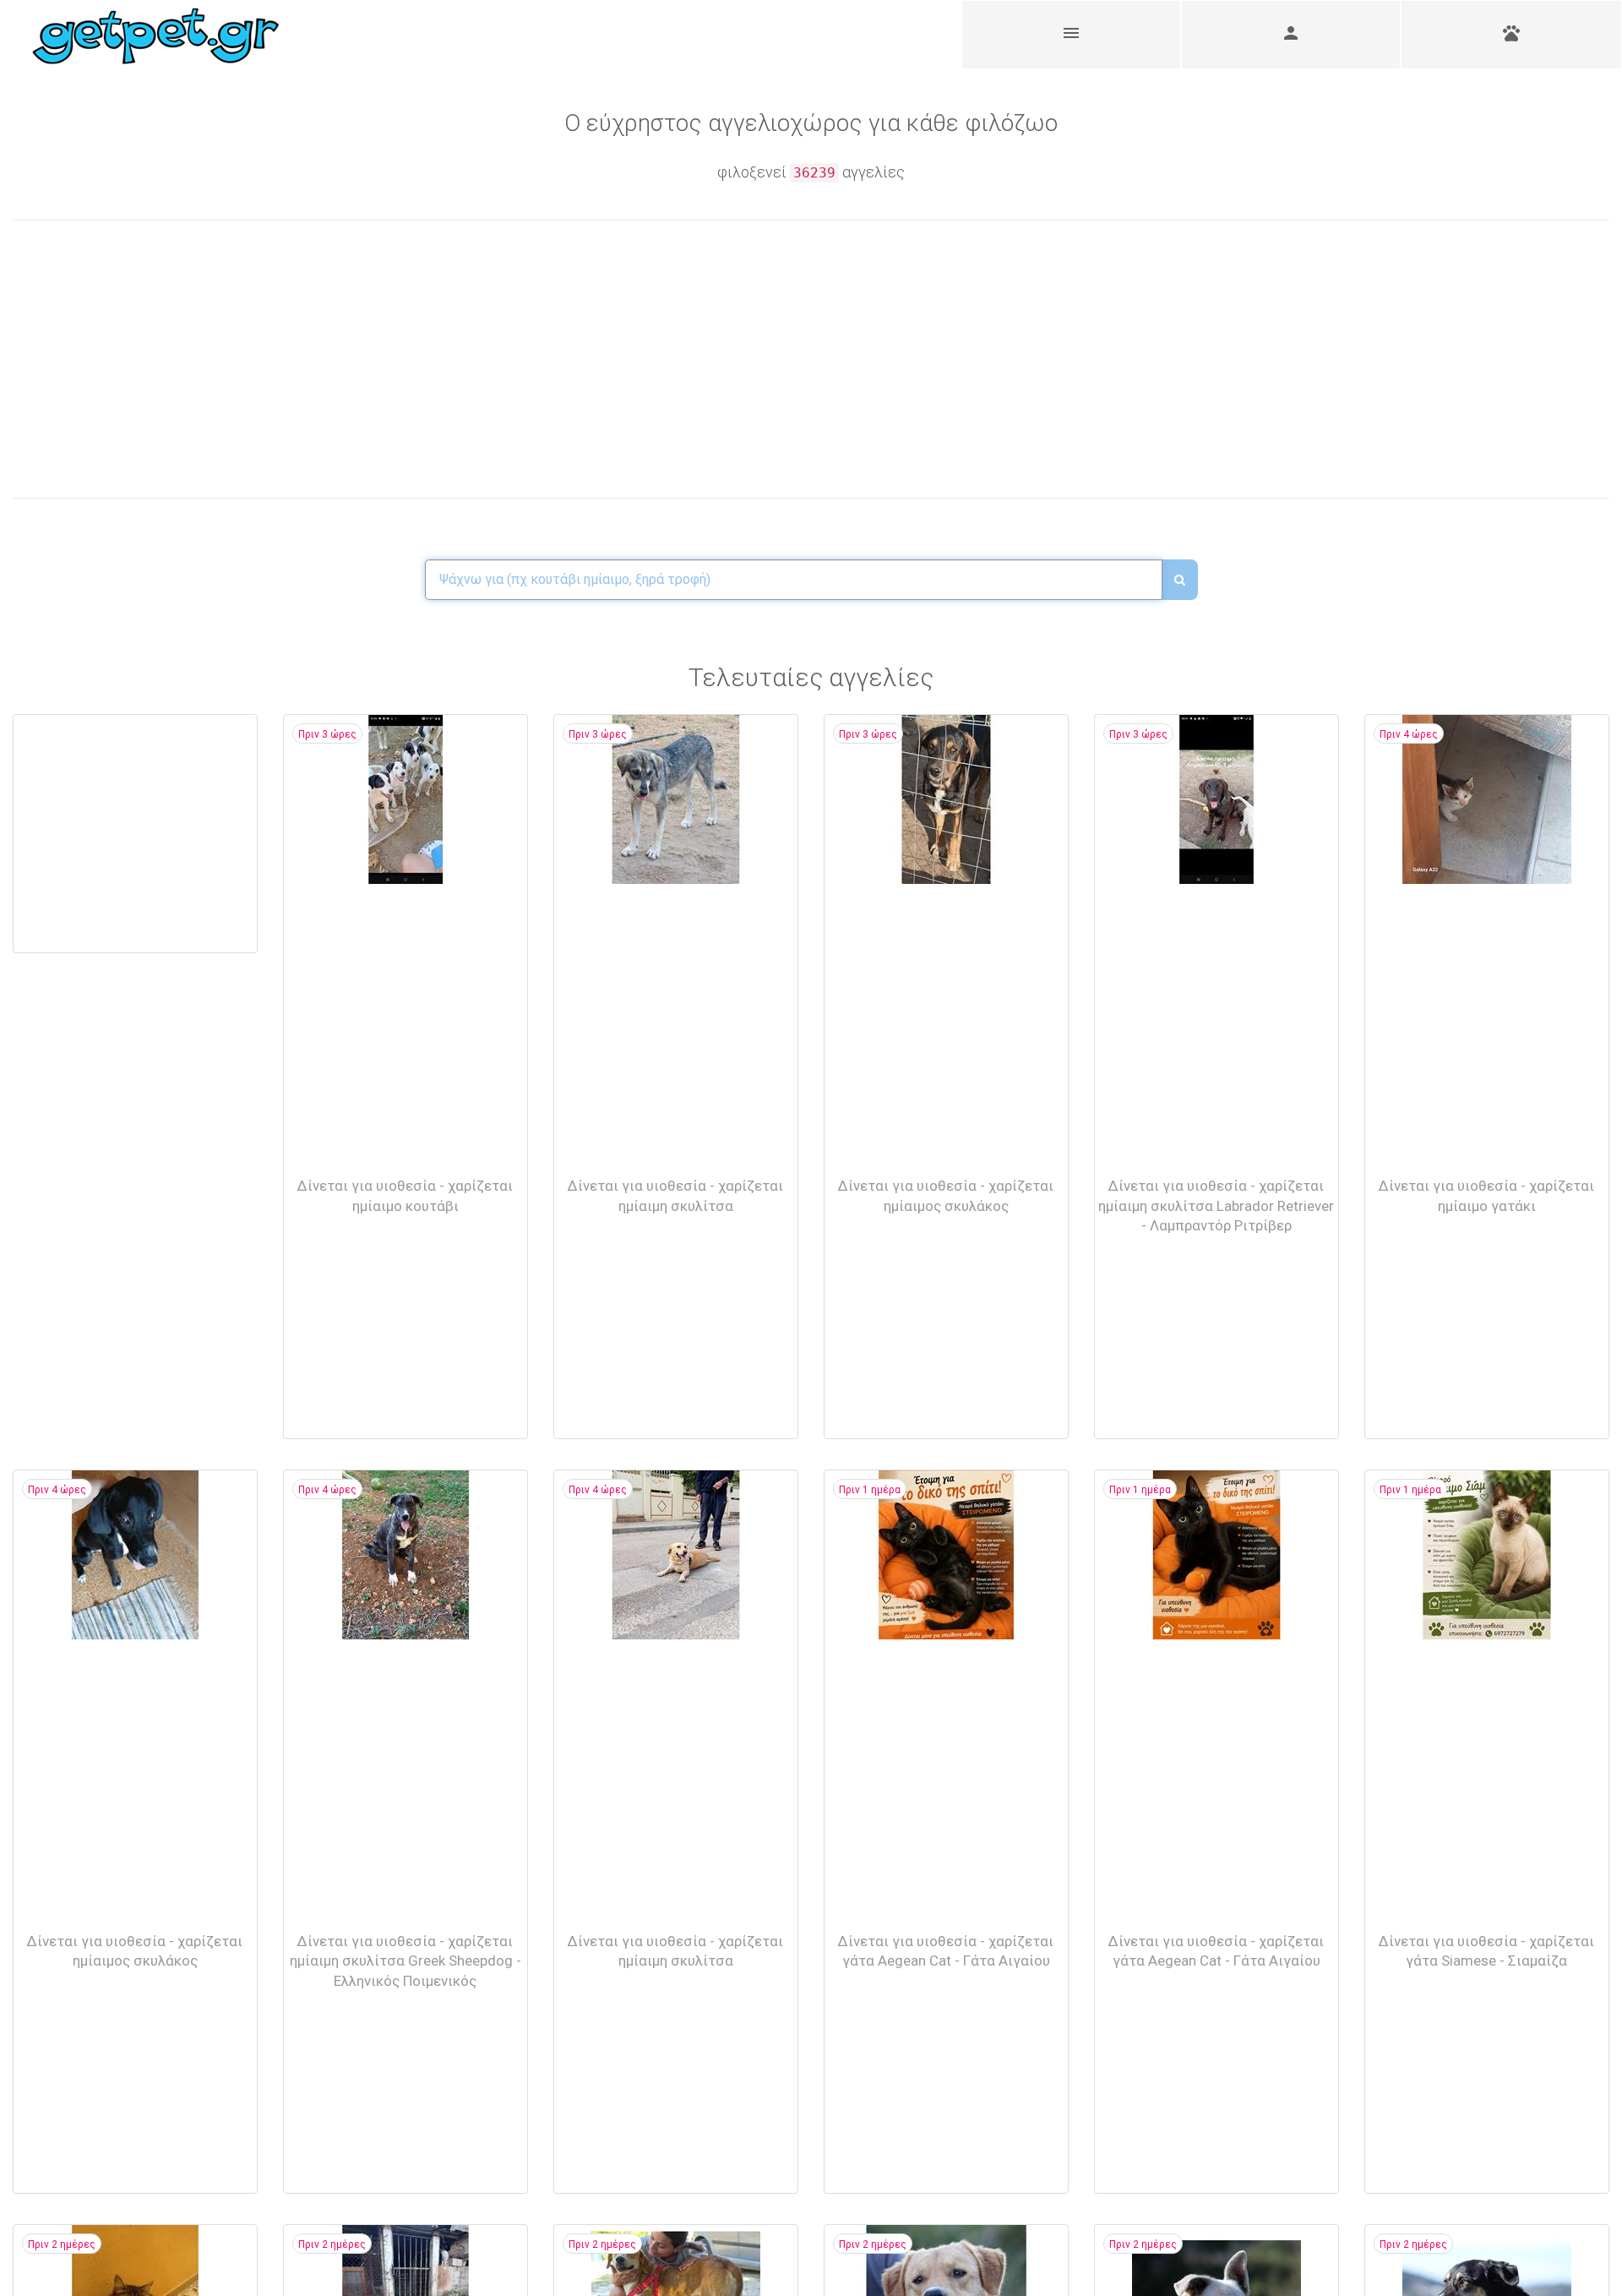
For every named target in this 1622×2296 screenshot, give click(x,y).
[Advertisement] (412, 359)
